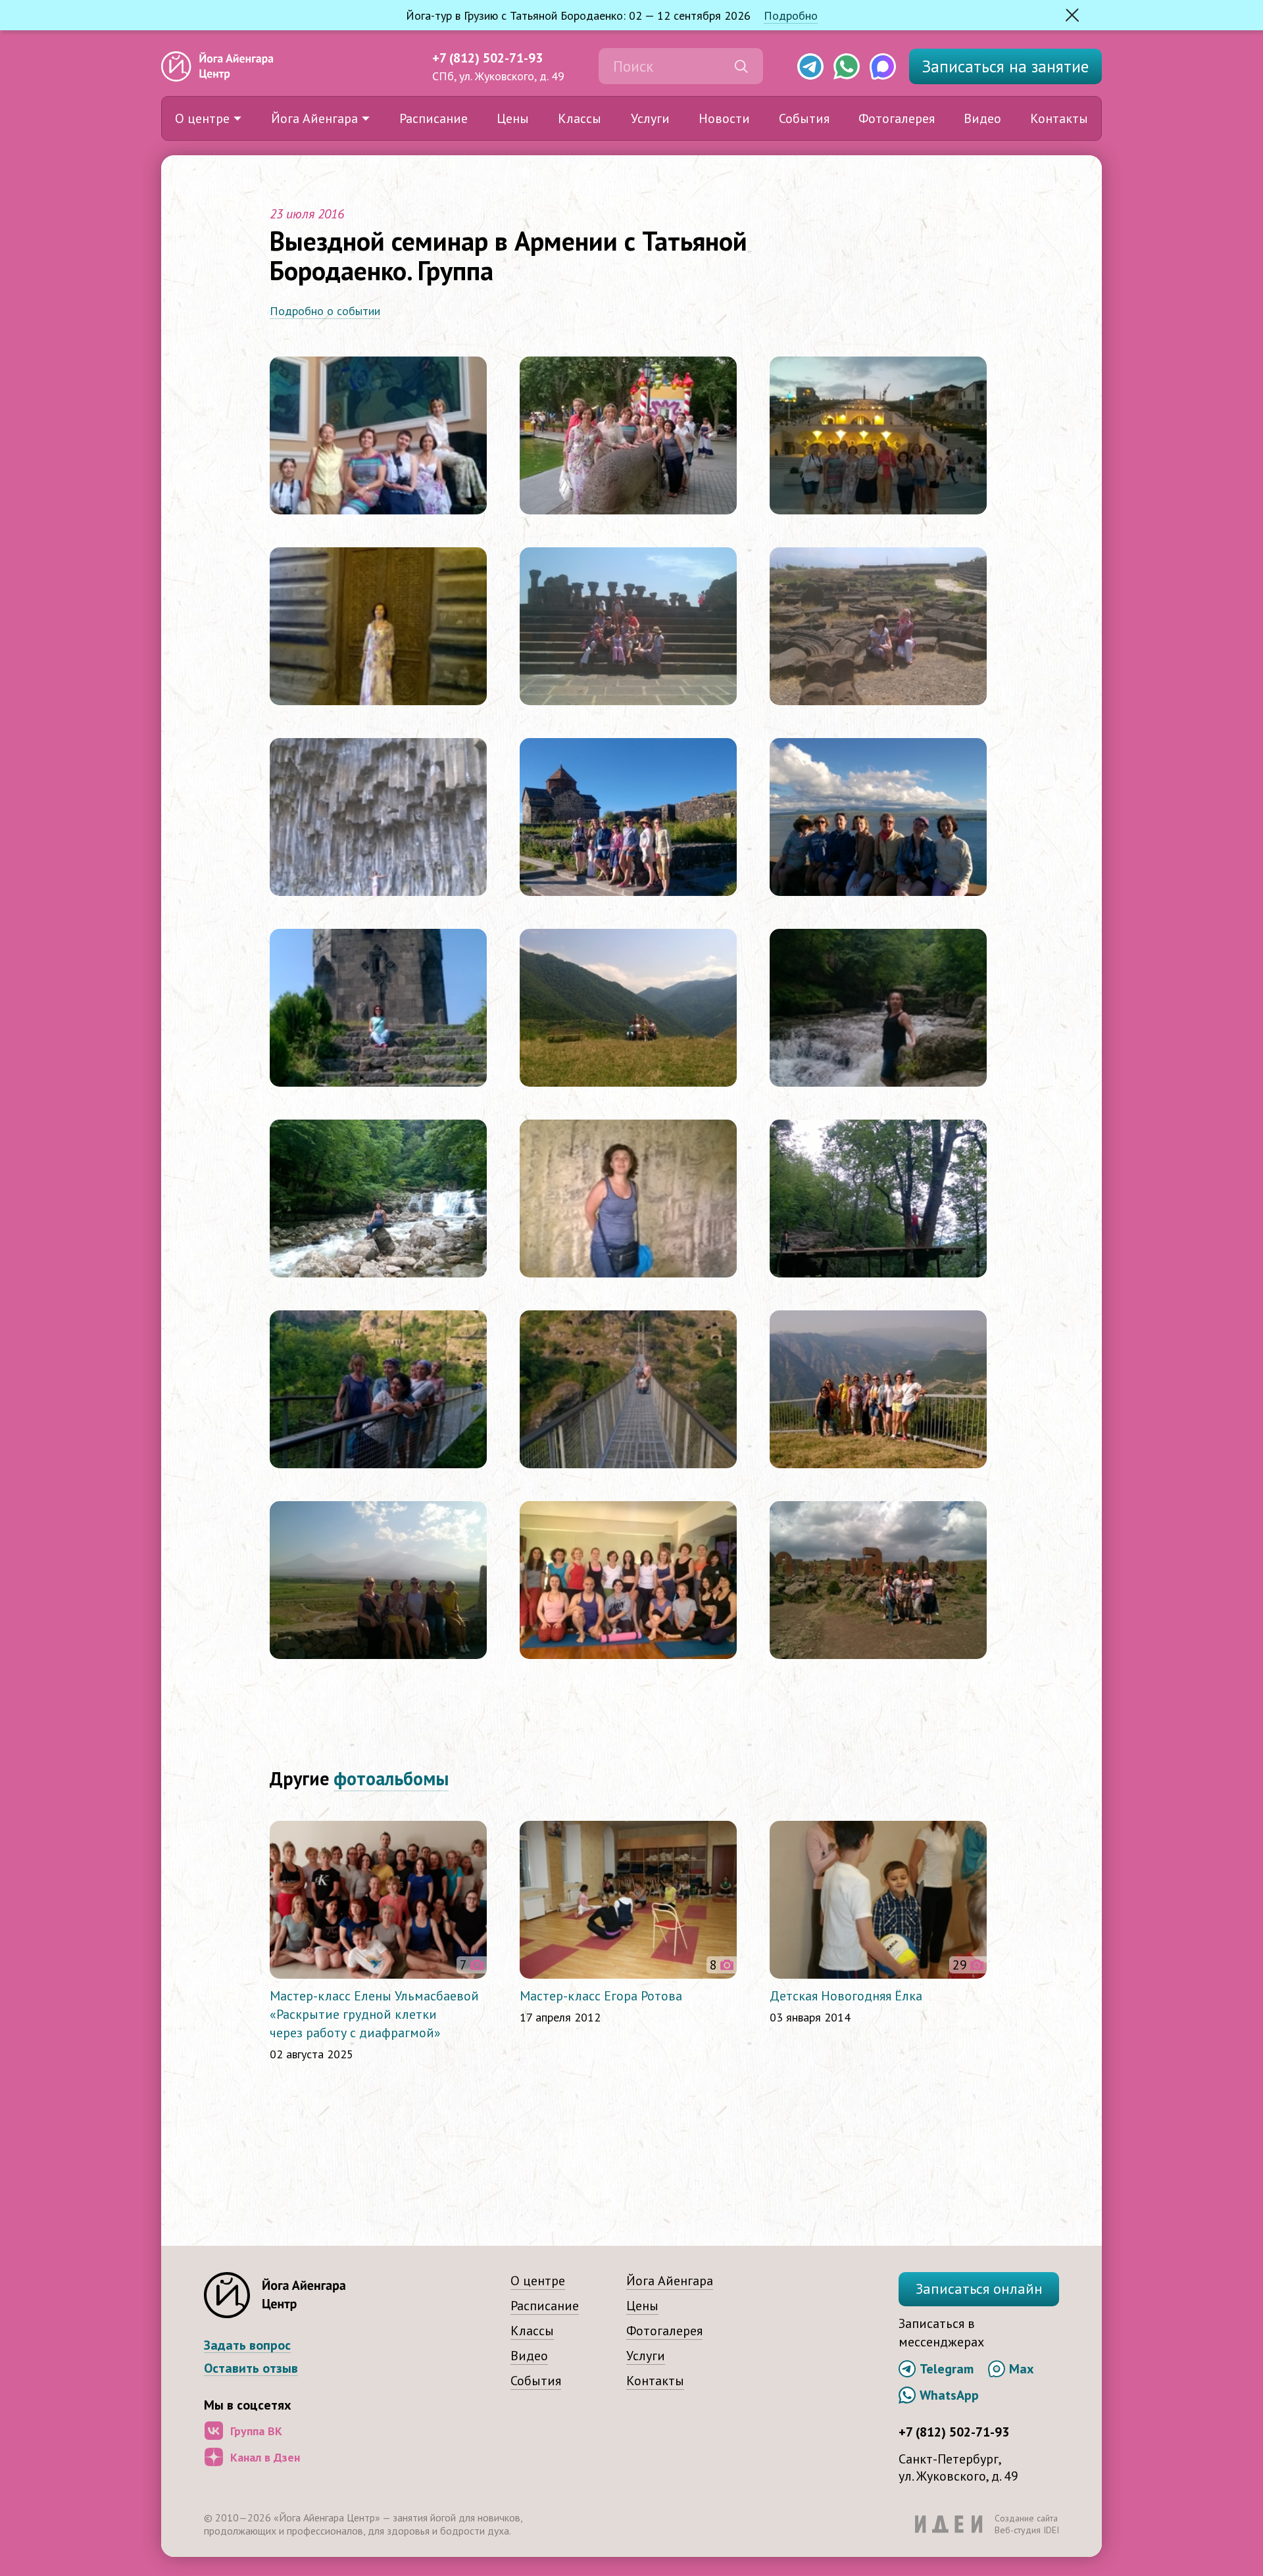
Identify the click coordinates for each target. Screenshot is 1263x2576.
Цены (513, 118)
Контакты (1059, 118)
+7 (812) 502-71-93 (487, 58)
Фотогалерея (897, 118)
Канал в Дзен (265, 2457)
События (804, 118)
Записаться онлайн (979, 2289)
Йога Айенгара (314, 118)
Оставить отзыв (251, 2368)
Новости (724, 118)
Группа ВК (256, 2431)
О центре (202, 118)
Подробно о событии (325, 311)
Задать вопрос (247, 2345)
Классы (580, 118)
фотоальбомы (391, 1778)
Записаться (1005, 66)
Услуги (650, 118)
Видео (982, 118)
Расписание (433, 118)
